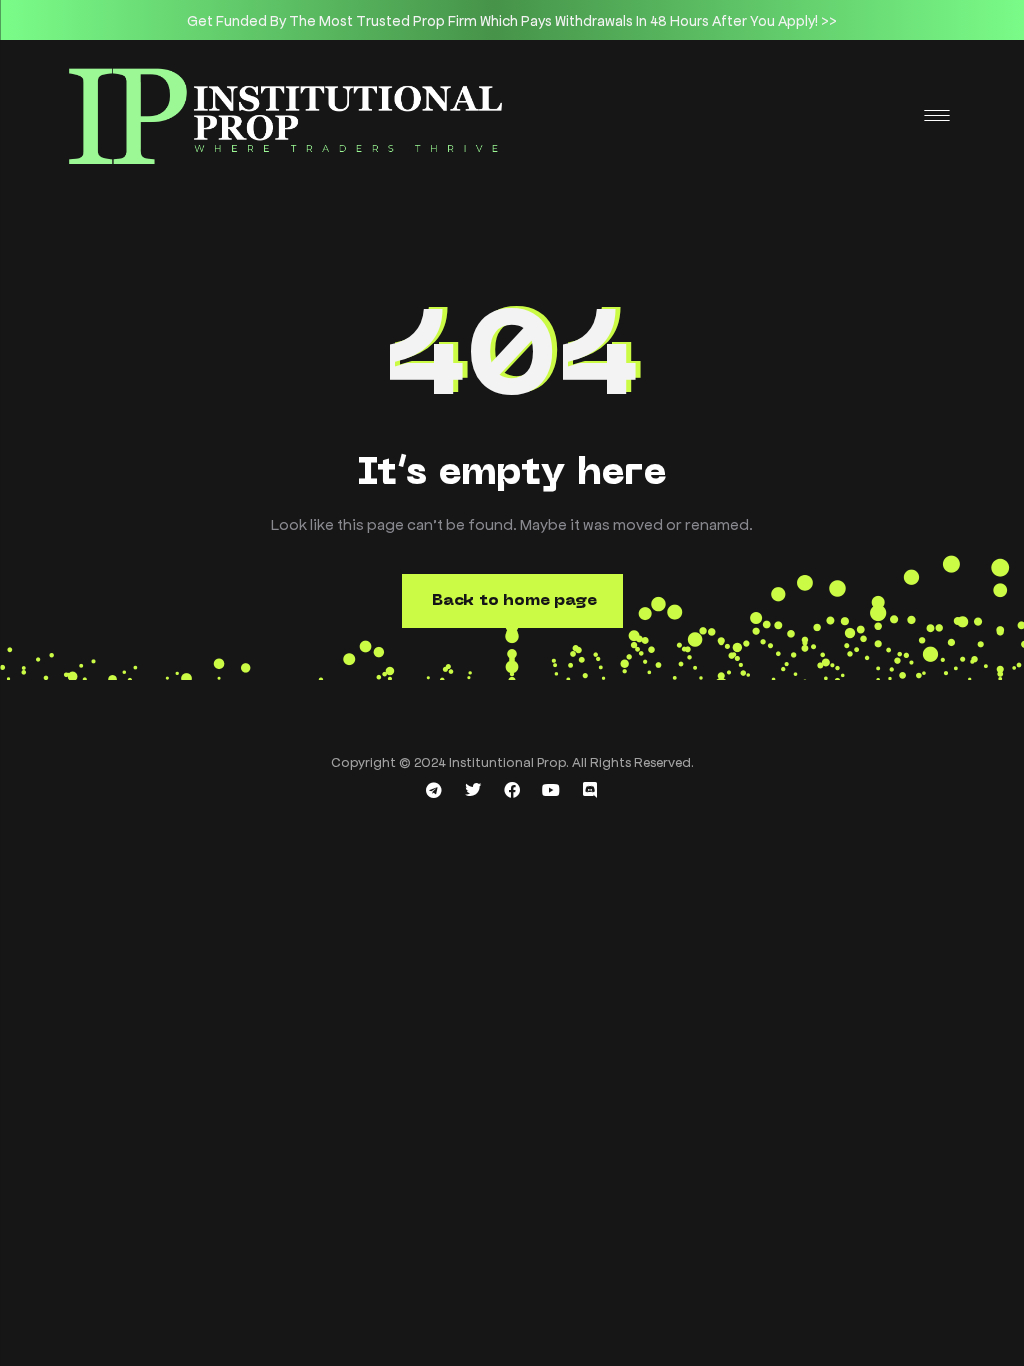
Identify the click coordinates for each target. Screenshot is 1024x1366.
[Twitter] (473, 790)
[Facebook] (512, 790)
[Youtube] (551, 790)
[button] (512, 601)
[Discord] (590, 790)
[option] (512, 20)
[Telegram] (434, 790)
